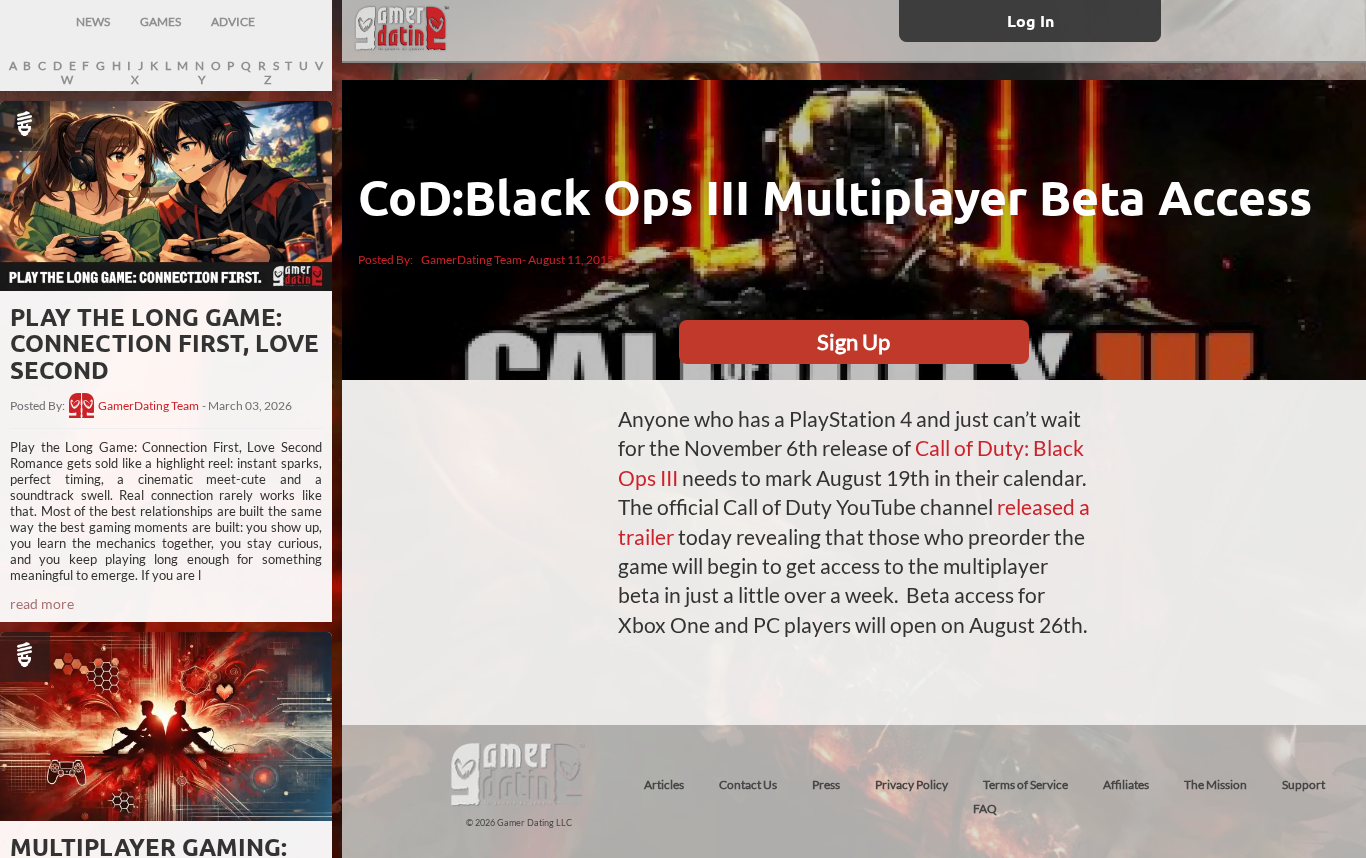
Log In (1030, 20)
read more (42, 603)
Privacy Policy (911, 784)
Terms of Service (1025, 784)
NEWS (93, 21)
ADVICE (233, 21)
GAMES (160, 21)
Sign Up (853, 341)
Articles (664, 784)
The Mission (1215, 784)
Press (826, 784)
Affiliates (1126, 784)
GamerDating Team (148, 406)
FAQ (985, 808)
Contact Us (748, 784)
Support (1303, 784)
